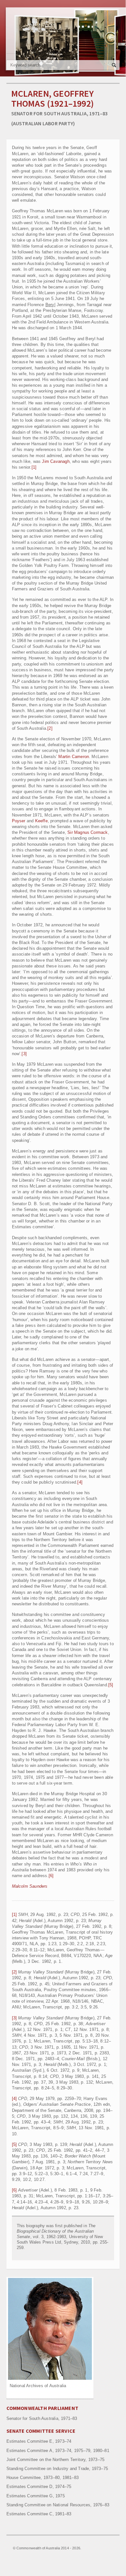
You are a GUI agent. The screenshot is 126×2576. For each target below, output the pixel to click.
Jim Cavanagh (56, 461)
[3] (24, 1054)
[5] (111, 1685)
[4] (80, 1482)
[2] (50, 728)
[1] (34, 467)
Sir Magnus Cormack (88, 832)
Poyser (19, 821)
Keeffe (41, 821)
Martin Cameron (74, 757)
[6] (51, 1876)
